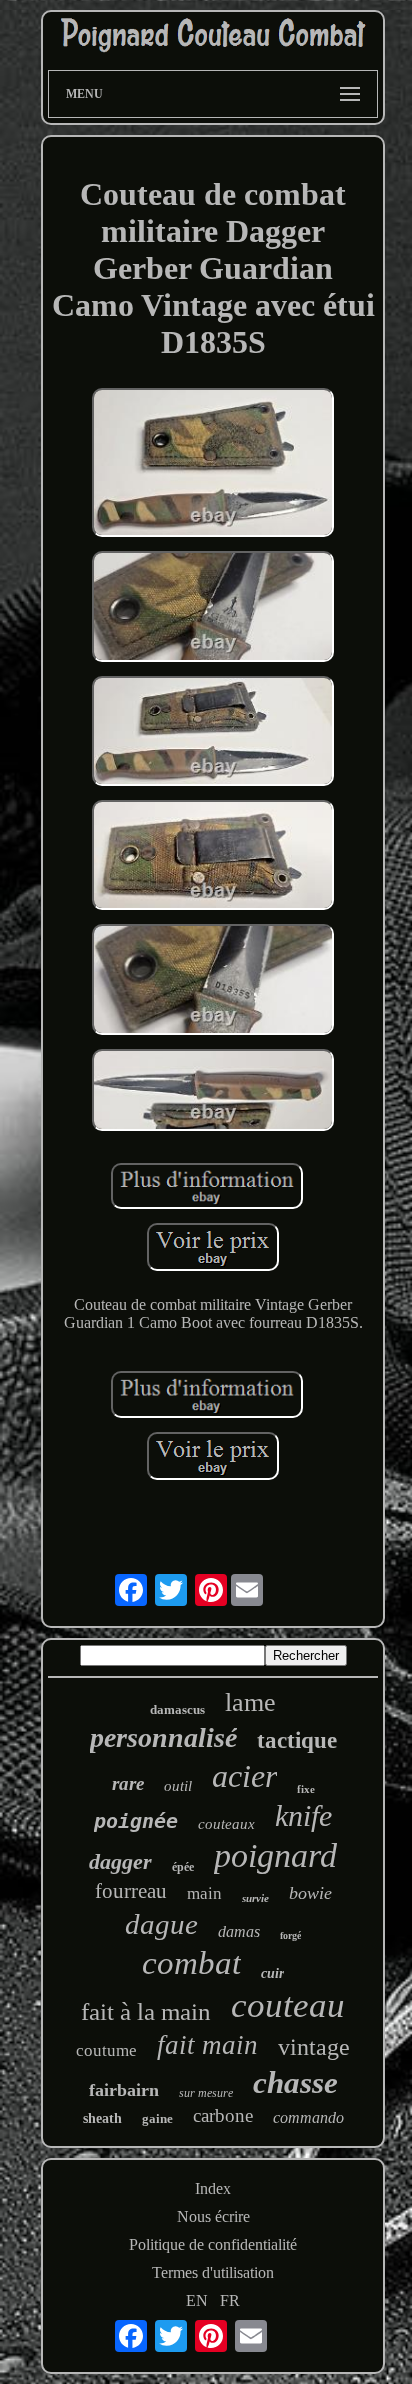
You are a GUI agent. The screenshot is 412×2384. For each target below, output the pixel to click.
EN (197, 2300)
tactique (297, 1740)
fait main (207, 2045)
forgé (290, 1935)
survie (255, 1898)
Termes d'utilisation (213, 2272)
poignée (136, 1821)
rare (128, 1783)
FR (230, 2300)
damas (239, 1931)
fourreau (131, 1891)
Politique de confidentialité (213, 2244)
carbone (223, 2115)
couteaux (226, 1824)
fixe (306, 1789)
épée (183, 1867)
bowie (310, 1893)
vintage (314, 2047)
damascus (177, 1709)
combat (191, 1963)
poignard (275, 1855)
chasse (295, 2082)
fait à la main (146, 2011)
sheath (102, 2118)
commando (308, 2117)
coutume (106, 2050)
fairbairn (124, 2090)
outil (178, 1786)
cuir (272, 1973)
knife (303, 1815)
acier (244, 1776)
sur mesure (206, 2093)
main (204, 1893)
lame (250, 1702)
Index (213, 2188)
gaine (157, 2118)
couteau (288, 2005)
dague (161, 1924)
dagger (120, 1861)
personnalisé (163, 1737)
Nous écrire (213, 2216)
